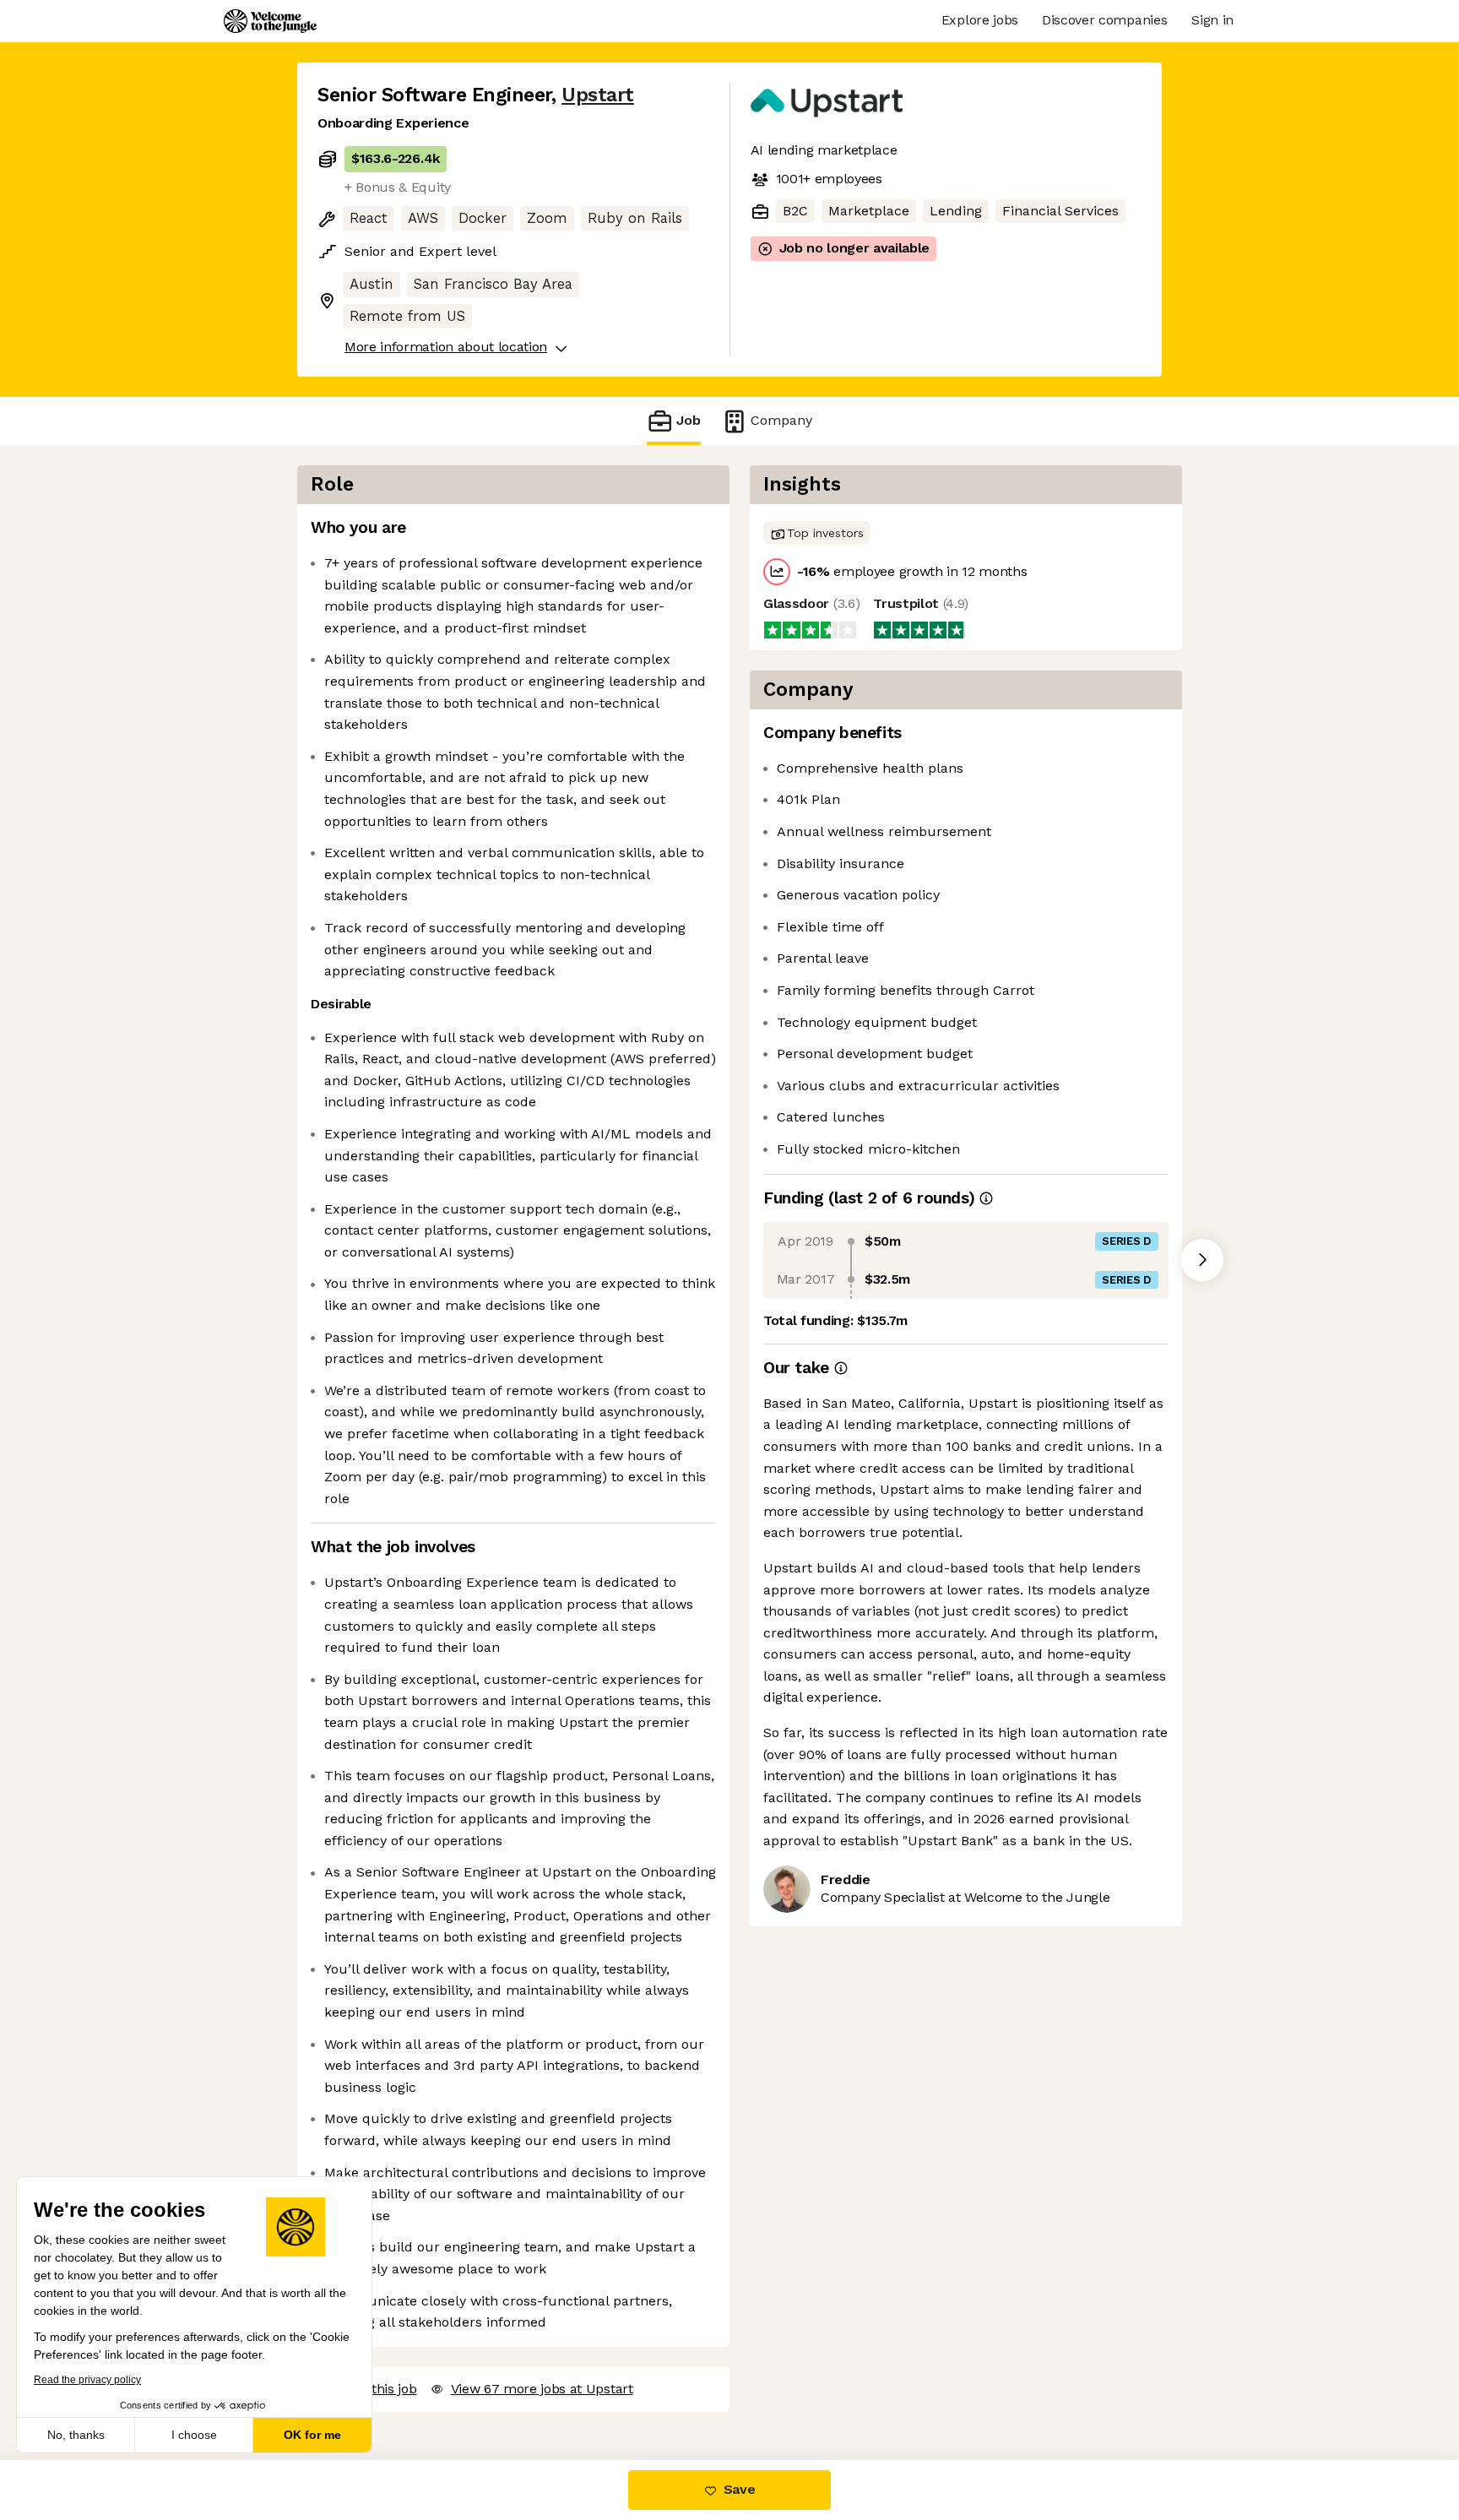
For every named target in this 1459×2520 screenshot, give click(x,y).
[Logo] (270, 21)
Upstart (598, 95)
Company (781, 420)
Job (689, 420)
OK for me (312, 2435)
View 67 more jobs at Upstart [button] (542, 2389)
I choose (194, 2435)
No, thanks (76, 2435)
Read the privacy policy (87, 2380)
